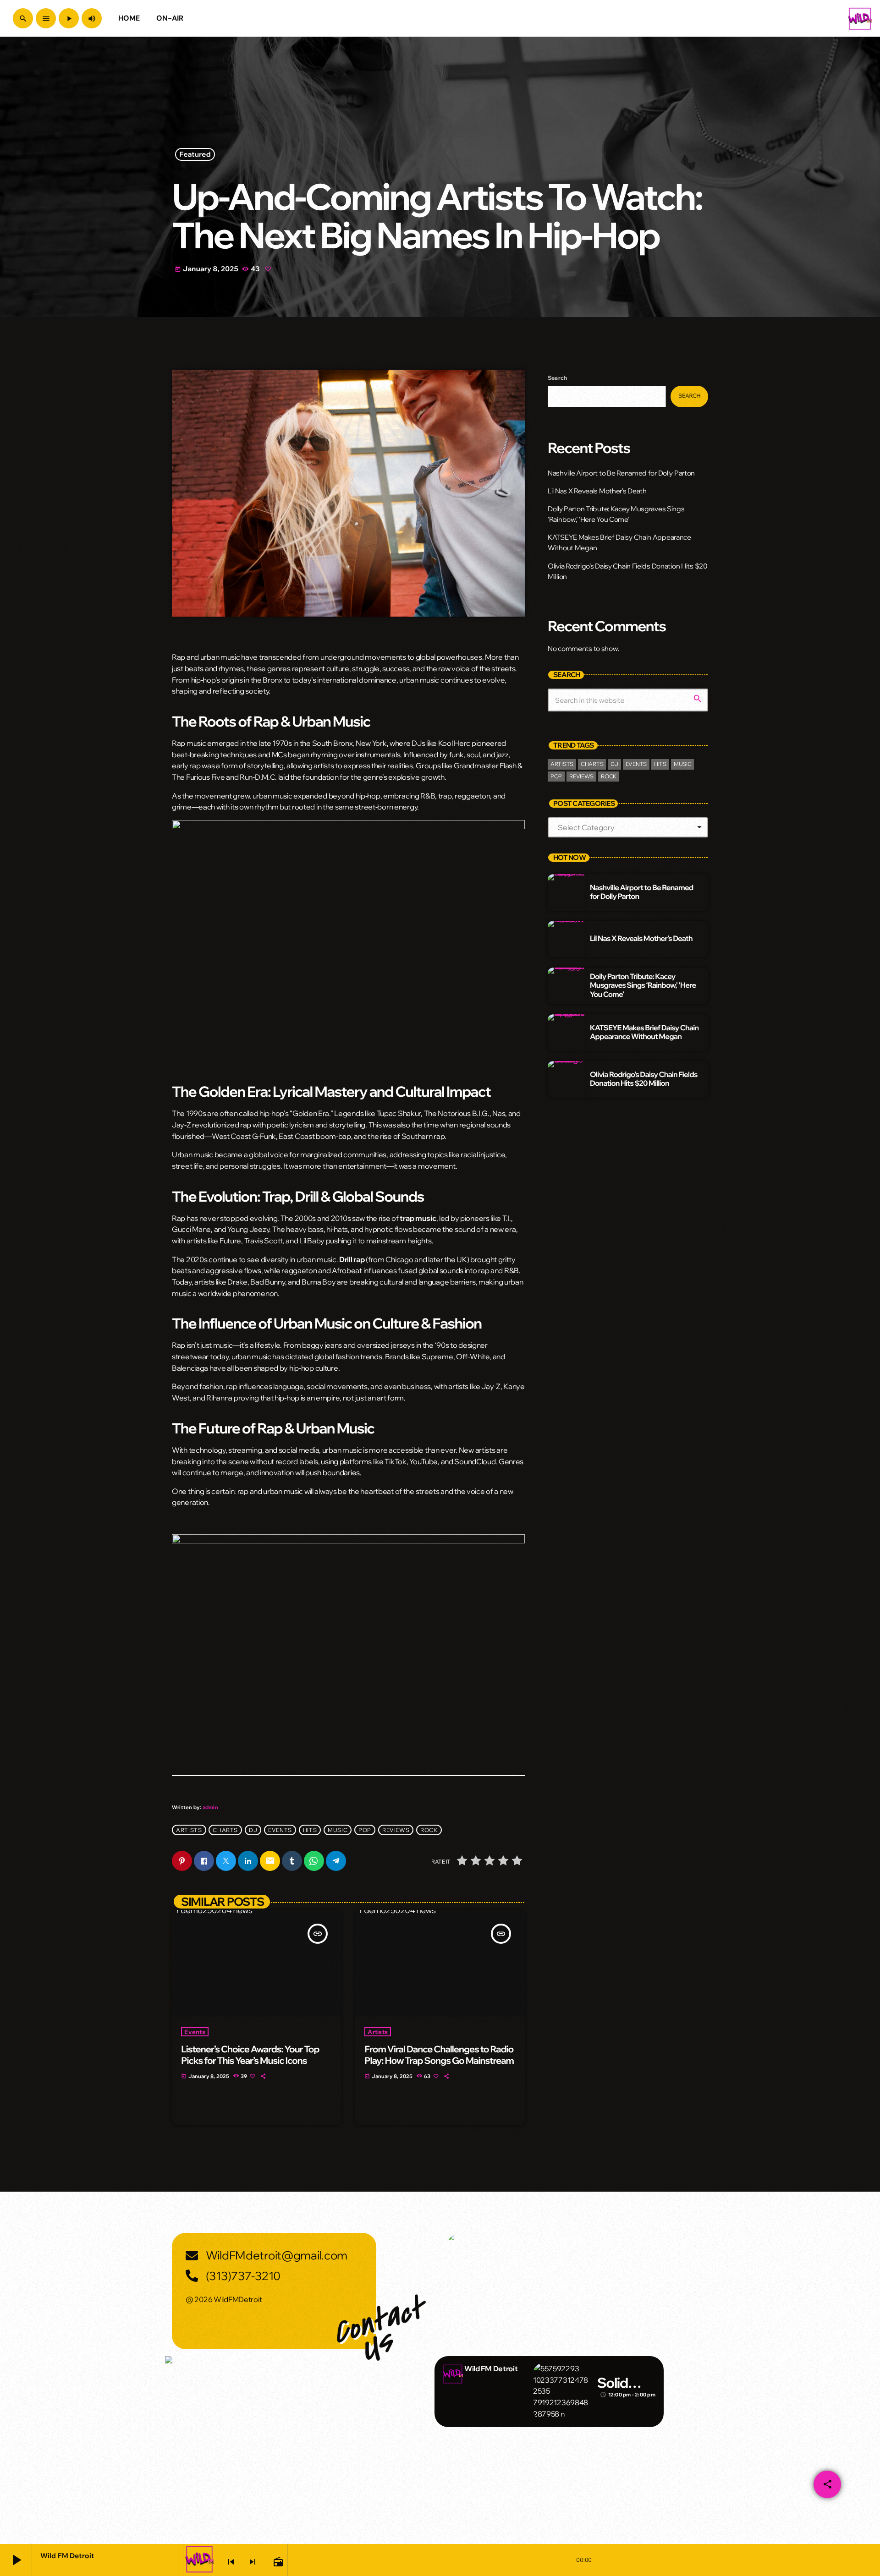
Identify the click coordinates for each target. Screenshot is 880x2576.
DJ (253, 1830)
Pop (365, 1830)
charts (225, 1830)
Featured (195, 155)
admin (210, 1807)
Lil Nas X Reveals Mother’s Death (597, 491)
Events (195, 2032)
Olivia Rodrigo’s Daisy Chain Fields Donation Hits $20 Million (644, 1079)
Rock (429, 1830)
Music (338, 1830)
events (280, 1830)
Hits (310, 1830)
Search (557, 378)
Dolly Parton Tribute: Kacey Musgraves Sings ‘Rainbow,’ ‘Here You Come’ (643, 985)
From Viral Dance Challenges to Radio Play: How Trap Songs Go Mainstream (439, 2055)
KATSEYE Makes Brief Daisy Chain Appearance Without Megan (644, 1032)
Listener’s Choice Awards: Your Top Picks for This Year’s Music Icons (250, 2055)
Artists (189, 1830)
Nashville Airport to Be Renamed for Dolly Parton (621, 473)
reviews (396, 1830)
